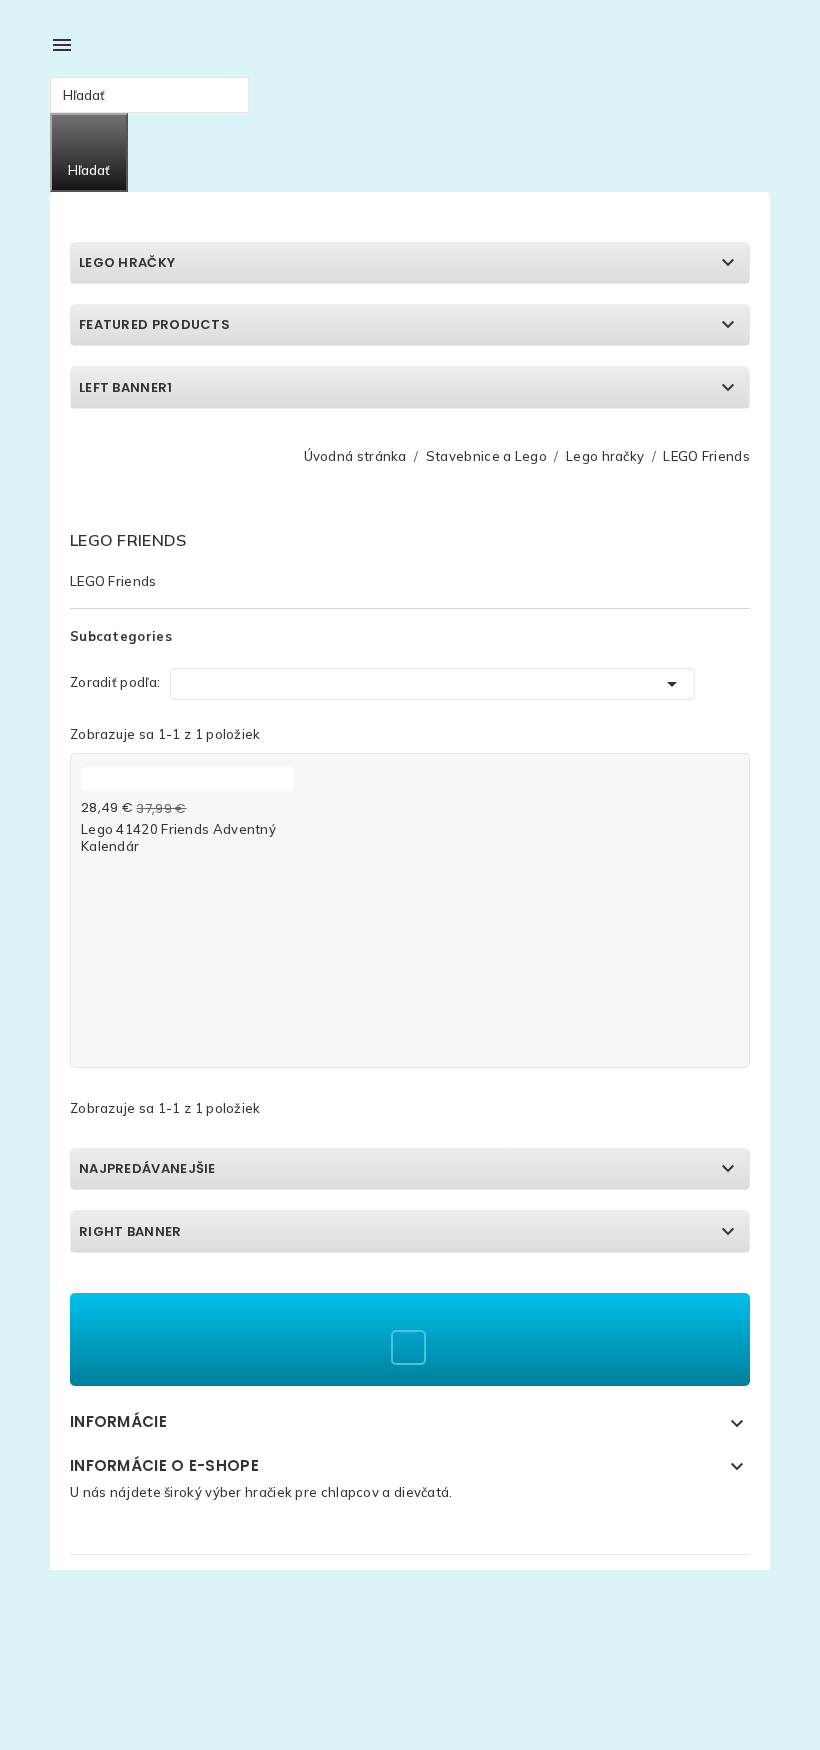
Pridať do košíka (135, 867)
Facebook (408, 1347)
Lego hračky (127, 262)
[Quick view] (278, 783)
